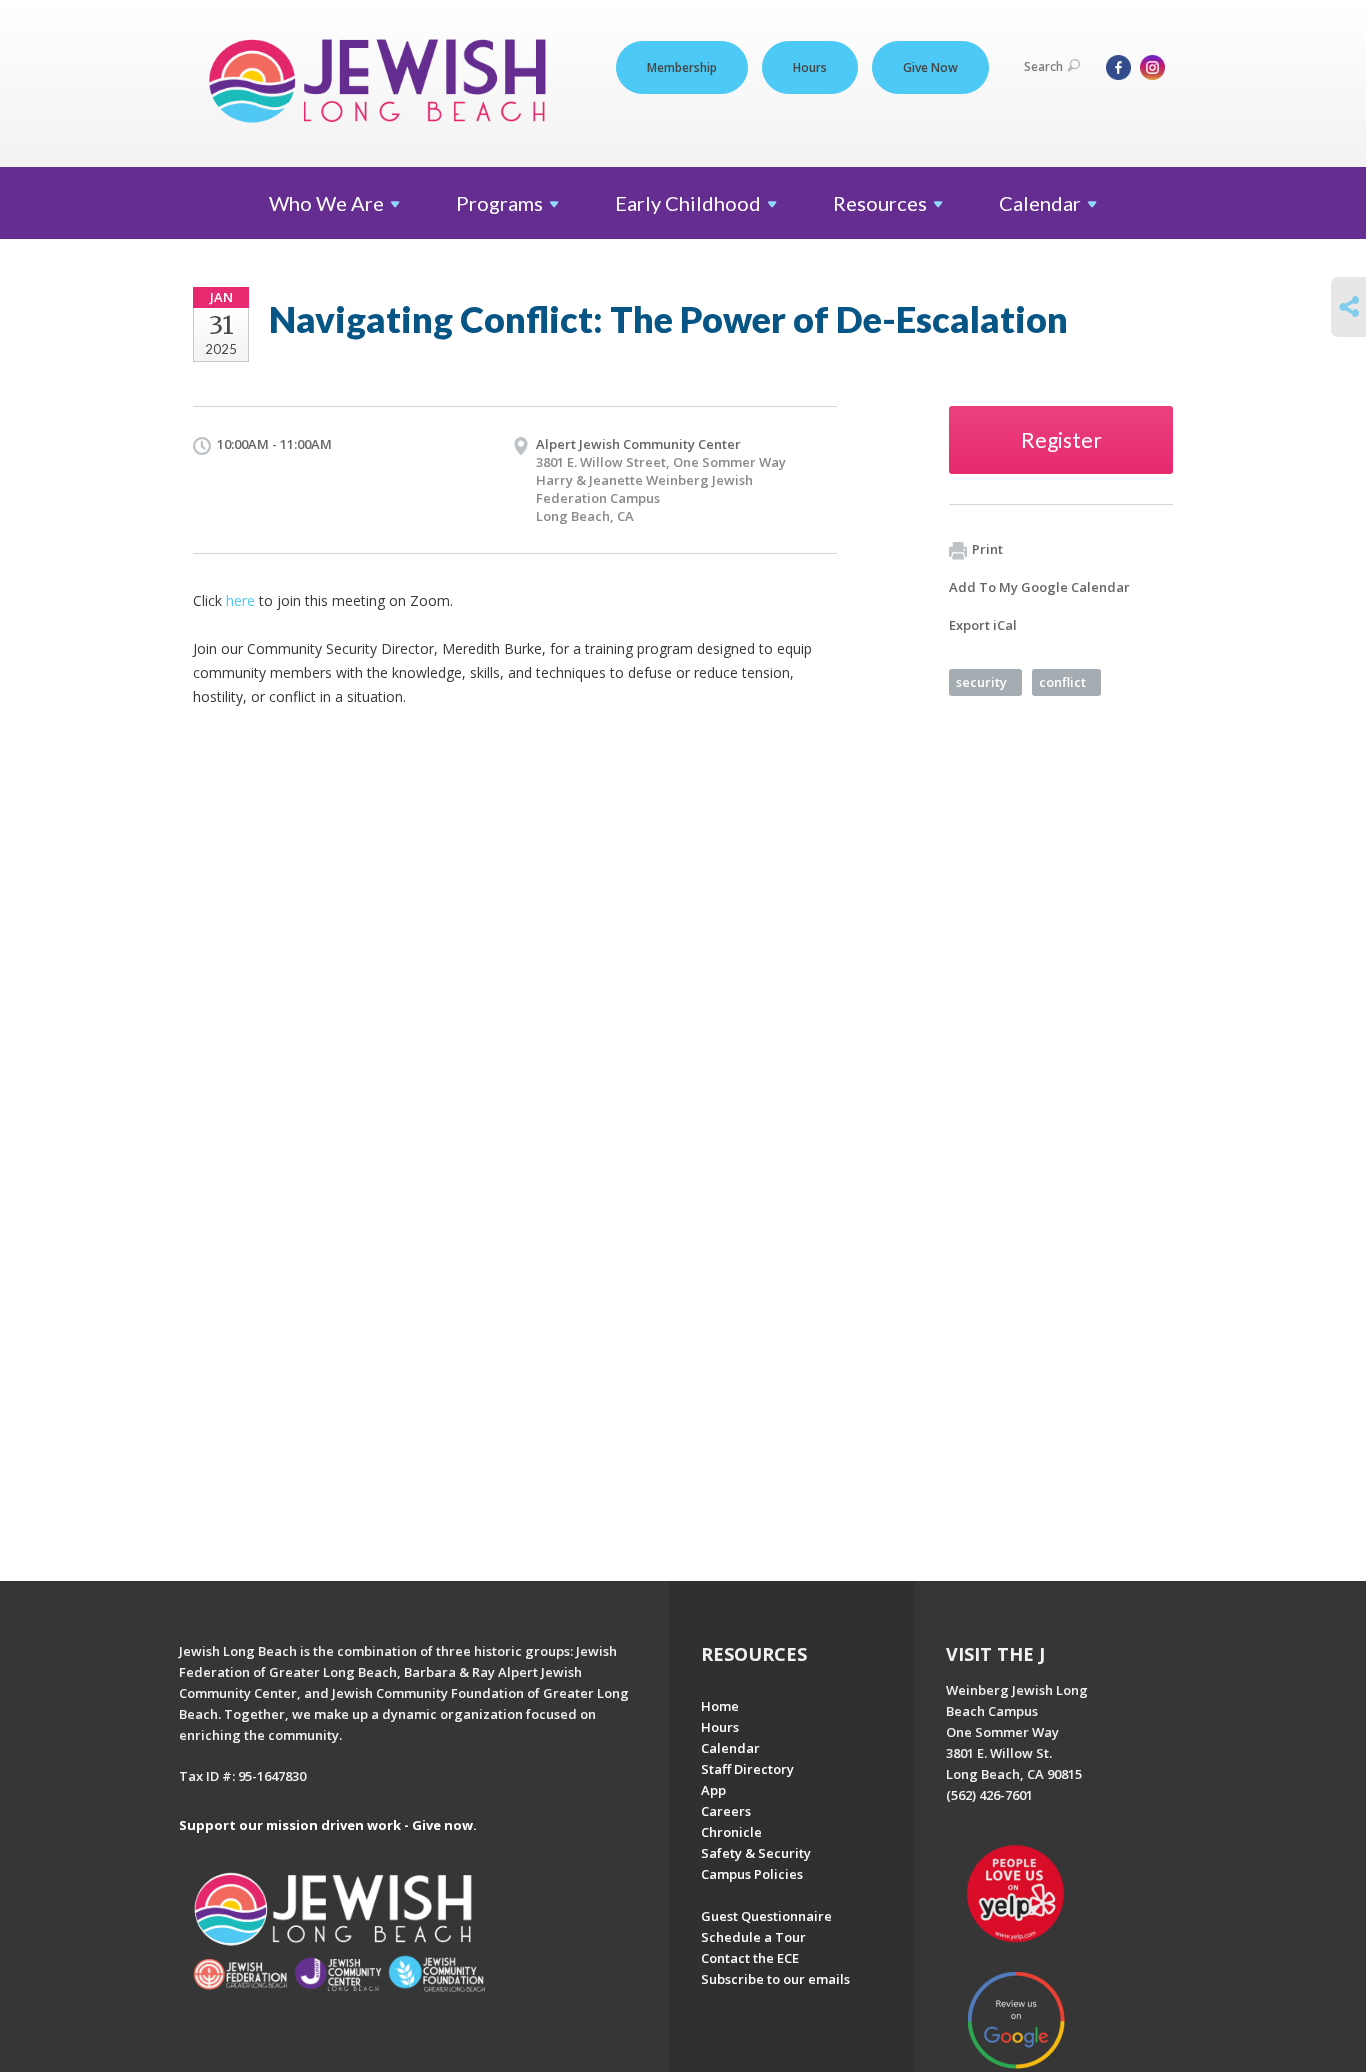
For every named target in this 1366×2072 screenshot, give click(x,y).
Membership (682, 67)
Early (688, 203)
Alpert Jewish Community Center (638, 444)
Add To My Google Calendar (1039, 587)
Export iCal (983, 625)
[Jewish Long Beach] (383, 82)
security (981, 682)
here (240, 600)
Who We (326, 203)
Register (1061, 439)
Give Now (930, 67)
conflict (1062, 682)
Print (987, 549)
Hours (810, 67)
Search (1043, 66)
